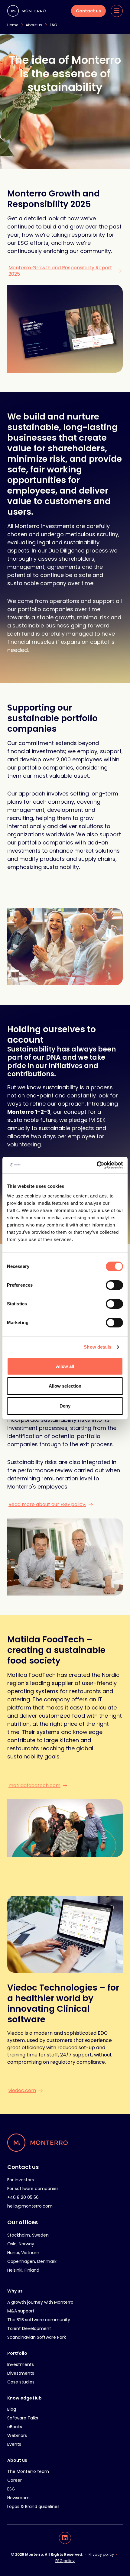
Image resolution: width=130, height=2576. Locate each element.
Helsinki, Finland (23, 2270)
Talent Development (29, 2328)
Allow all (65, 1366)
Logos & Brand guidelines (33, 2506)
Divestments (21, 2373)
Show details (97, 1347)
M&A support (21, 2311)
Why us (15, 2291)
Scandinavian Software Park (37, 2337)
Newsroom (18, 2498)
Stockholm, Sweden (28, 2235)
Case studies (21, 2382)
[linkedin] (65, 2538)
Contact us (23, 2167)
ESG (11, 2489)
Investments (21, 2364)
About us (17, 2460)
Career (15, 2480)
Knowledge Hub (24, 2398)
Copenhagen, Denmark (32, 2261)
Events (14, 2444)
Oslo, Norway (21, 2244)
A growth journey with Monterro (40, 2302)
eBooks (15, 2427)
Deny (65, 1406)
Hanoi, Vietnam (23, 2253)
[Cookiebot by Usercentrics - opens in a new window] (97, 1165)
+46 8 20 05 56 (23, 2197)
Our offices (23, 2222)
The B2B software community (39, 2320)
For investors (21, 2180)
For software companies (33, 2189)
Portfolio (17, 2353)
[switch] (114, 1285)
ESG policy (65, 2561)
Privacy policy (101, 2554)
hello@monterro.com (30, 2206)
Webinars (17, 2435)
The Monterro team (28, 2471)
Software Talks (23, 2418)
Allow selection (65, 1386)
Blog (12, 2409)
